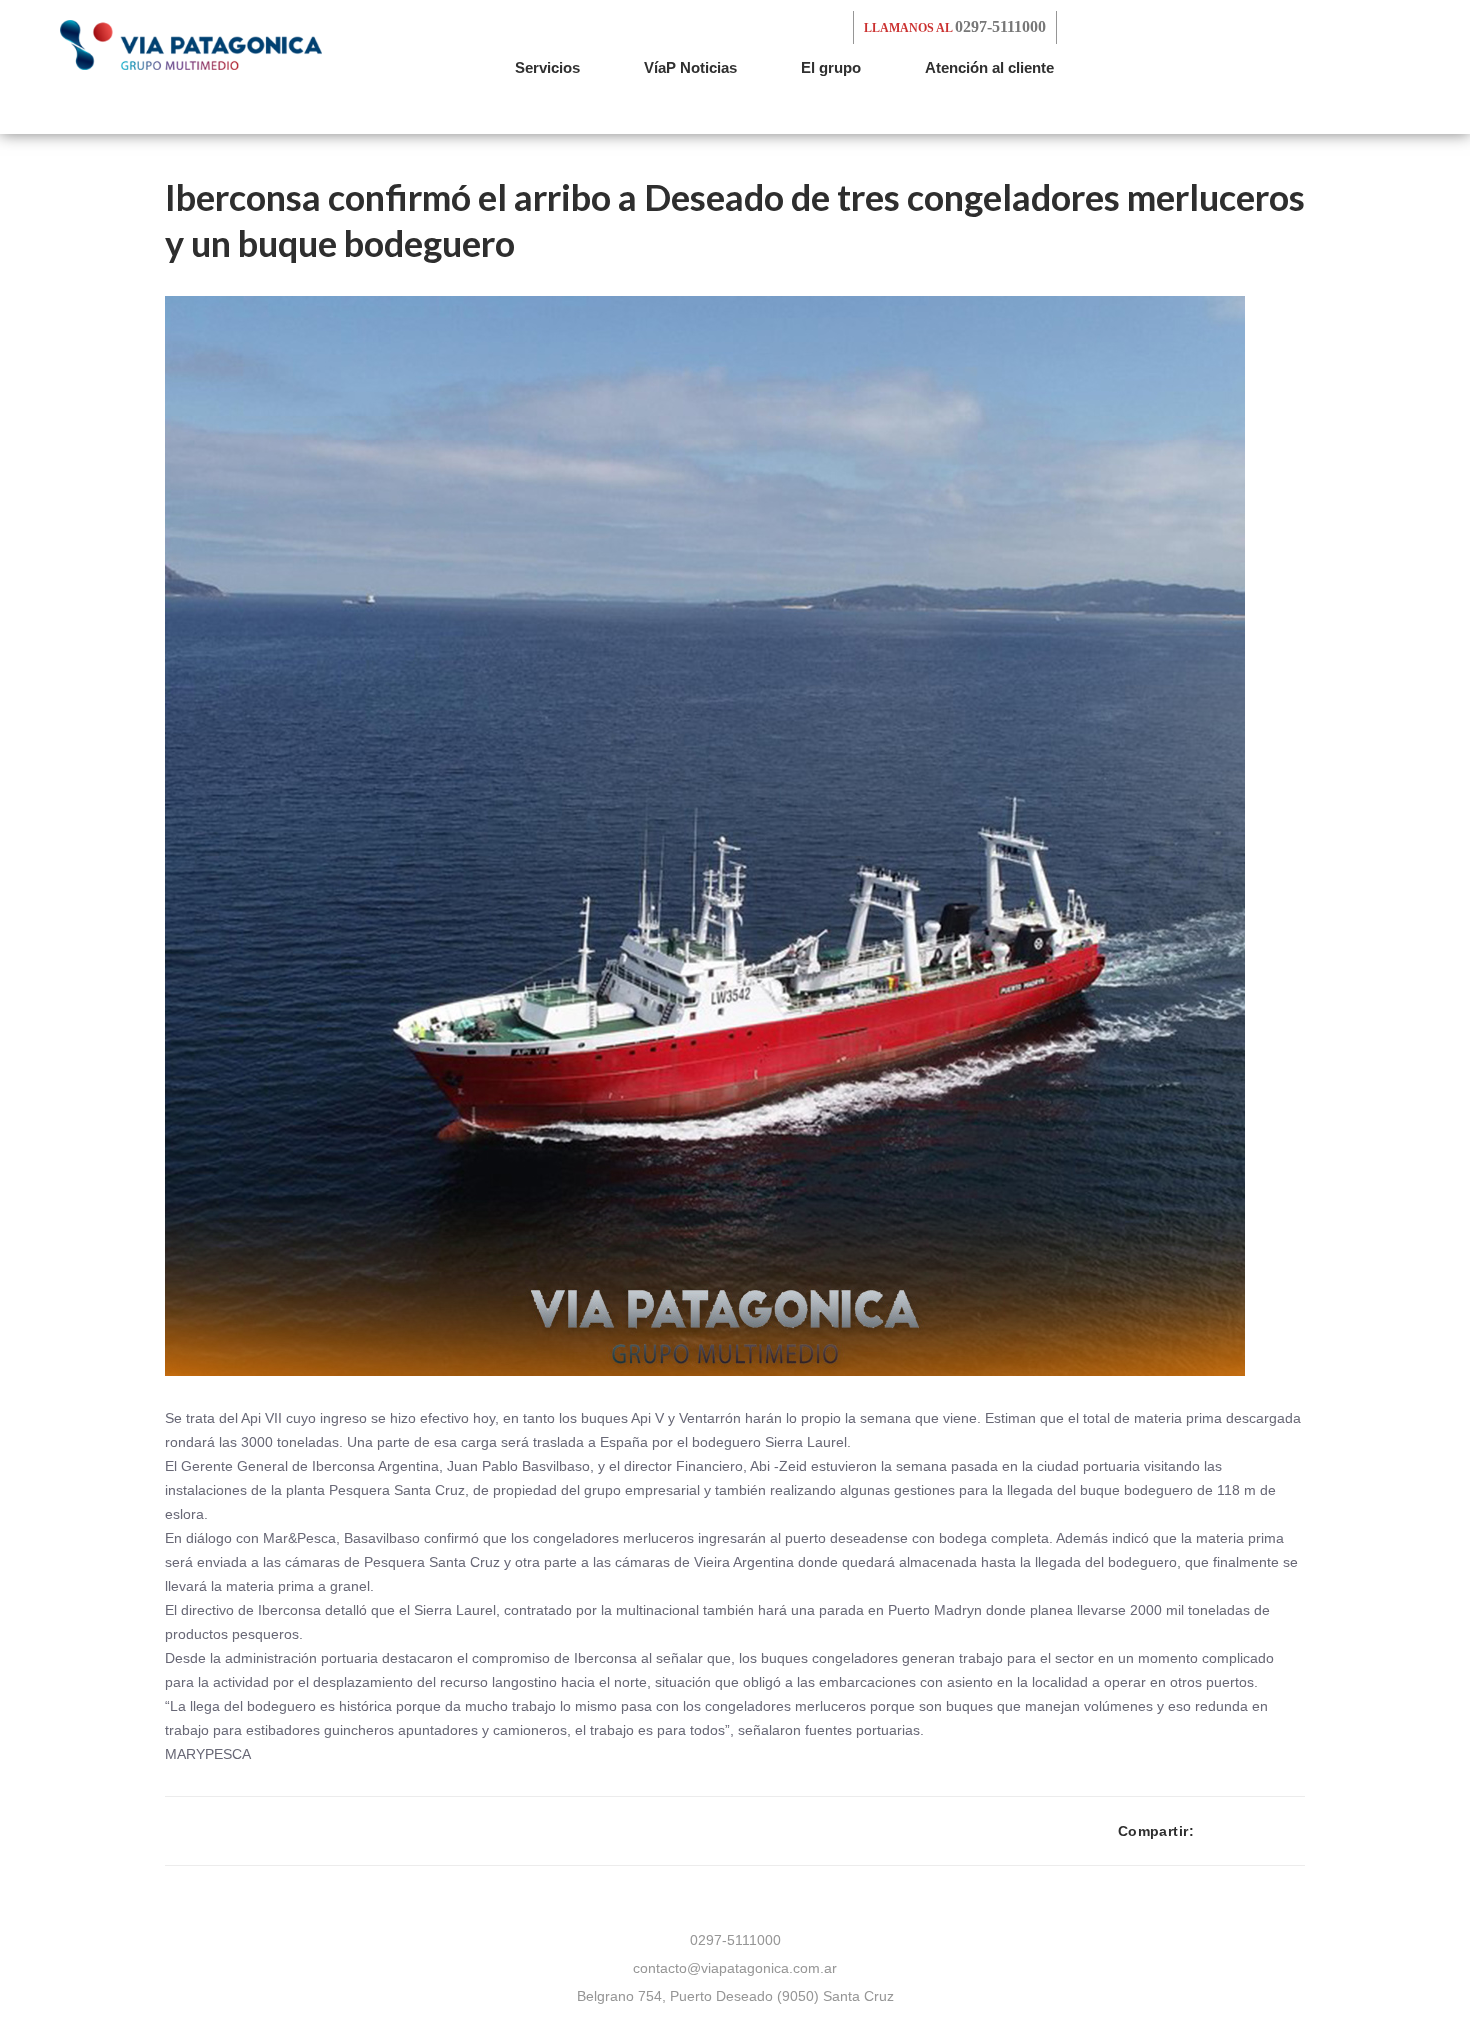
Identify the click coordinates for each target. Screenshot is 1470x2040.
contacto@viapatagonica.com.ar (735, 1968)
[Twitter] (1239, 1831)
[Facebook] (1209, 1831)
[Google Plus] (1269, 1831)
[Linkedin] (1299, 1831)
